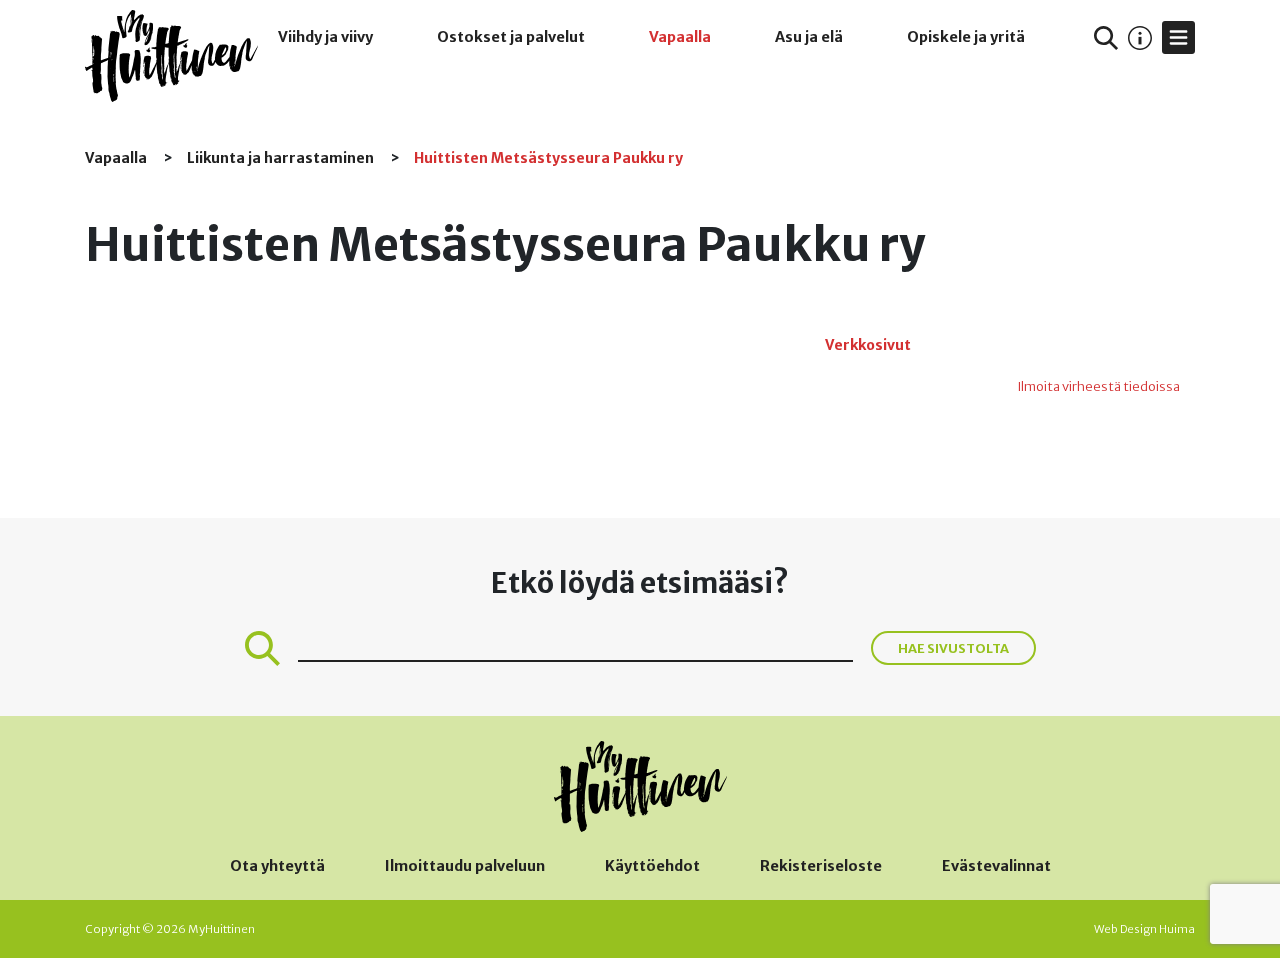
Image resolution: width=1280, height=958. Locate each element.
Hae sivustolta (953, 648)
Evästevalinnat (996, 866)
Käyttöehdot (652, 866)
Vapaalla (680, 37)
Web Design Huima (1144, 929)
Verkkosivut (868, 345)
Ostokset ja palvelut (511, 37)
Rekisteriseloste (821, 866)
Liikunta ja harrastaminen (282, 158)
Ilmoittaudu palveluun (465, 866)
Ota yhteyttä (277, 866)
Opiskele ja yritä (966, 37)
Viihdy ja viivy (325, 37)
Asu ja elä (809, 37)
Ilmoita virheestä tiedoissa (1098, 386)
